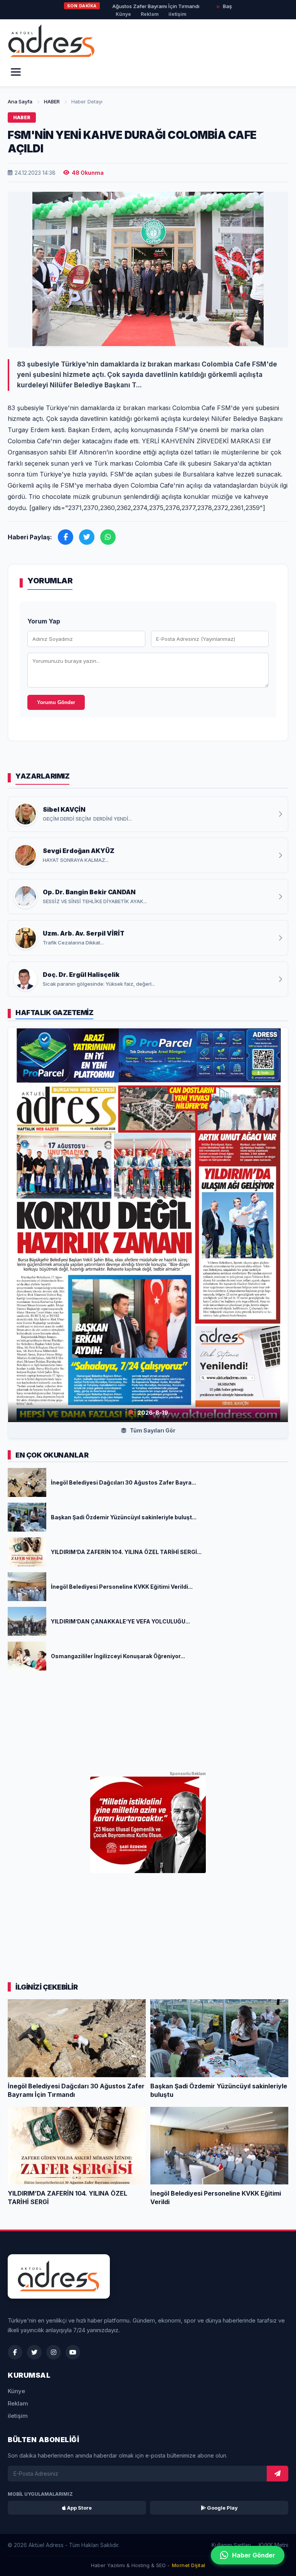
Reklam (150, 14)
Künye (123, 14)
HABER (52, 101)
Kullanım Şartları (231, 2545)
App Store (79, 2508)
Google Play (222, 2508)
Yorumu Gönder (56, 702)
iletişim (177, 14)
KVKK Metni (273, 2545)
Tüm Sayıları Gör (152, 1430)
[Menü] (16, 72)
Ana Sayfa (20, 101)
